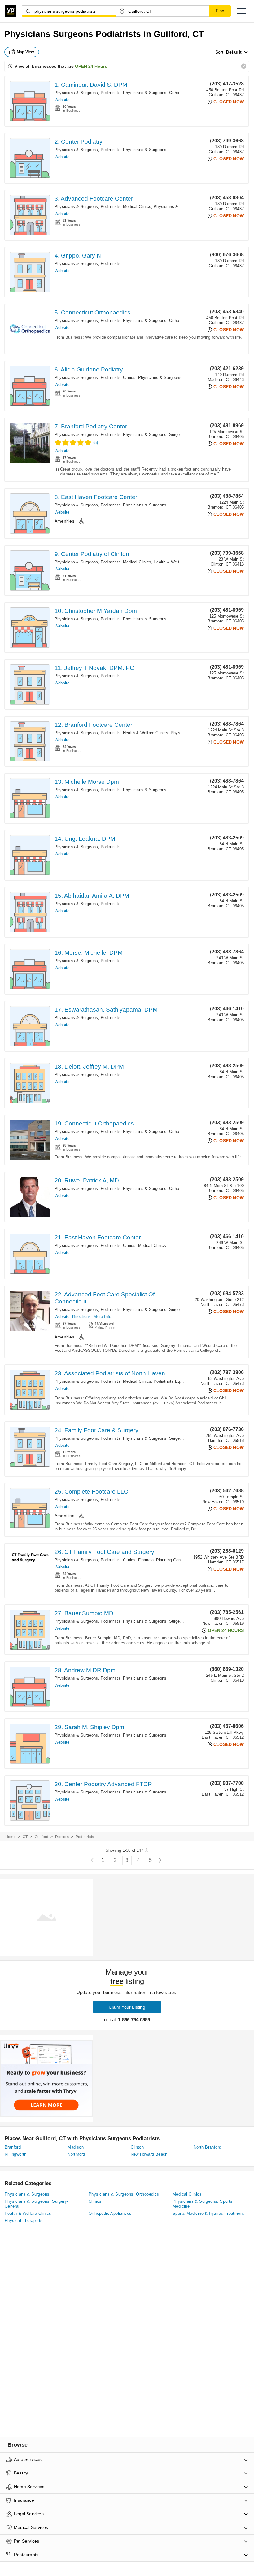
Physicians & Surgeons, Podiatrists (88, 93)
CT (25, 1837)
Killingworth (16, 2154)
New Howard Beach (149, 2154)
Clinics (129, 377)
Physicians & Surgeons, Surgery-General (161, 434)
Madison (76, 2147)
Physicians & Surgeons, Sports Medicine (203, 2204)
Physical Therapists (24, 2220)
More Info (102, 1317)
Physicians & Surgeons (145, 150)
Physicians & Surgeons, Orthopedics (157, 93)
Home (11, 1837)
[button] (242, 11)
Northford (76, 2154)
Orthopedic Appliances (110, 2213)
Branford (13, 2147)
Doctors (62, 1837)
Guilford (42, 1837)
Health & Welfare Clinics (176, 562)
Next (160, 1860)
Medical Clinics (137, 207)
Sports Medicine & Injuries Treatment (208, 2213)
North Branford (208, 2147)
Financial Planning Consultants (167, 1560)
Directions (81, 1317)
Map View (25, 52)
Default (234, 52)
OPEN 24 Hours (91, 66)
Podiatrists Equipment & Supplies (185, 1381)
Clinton (137, 2147)
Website (62, 100)
